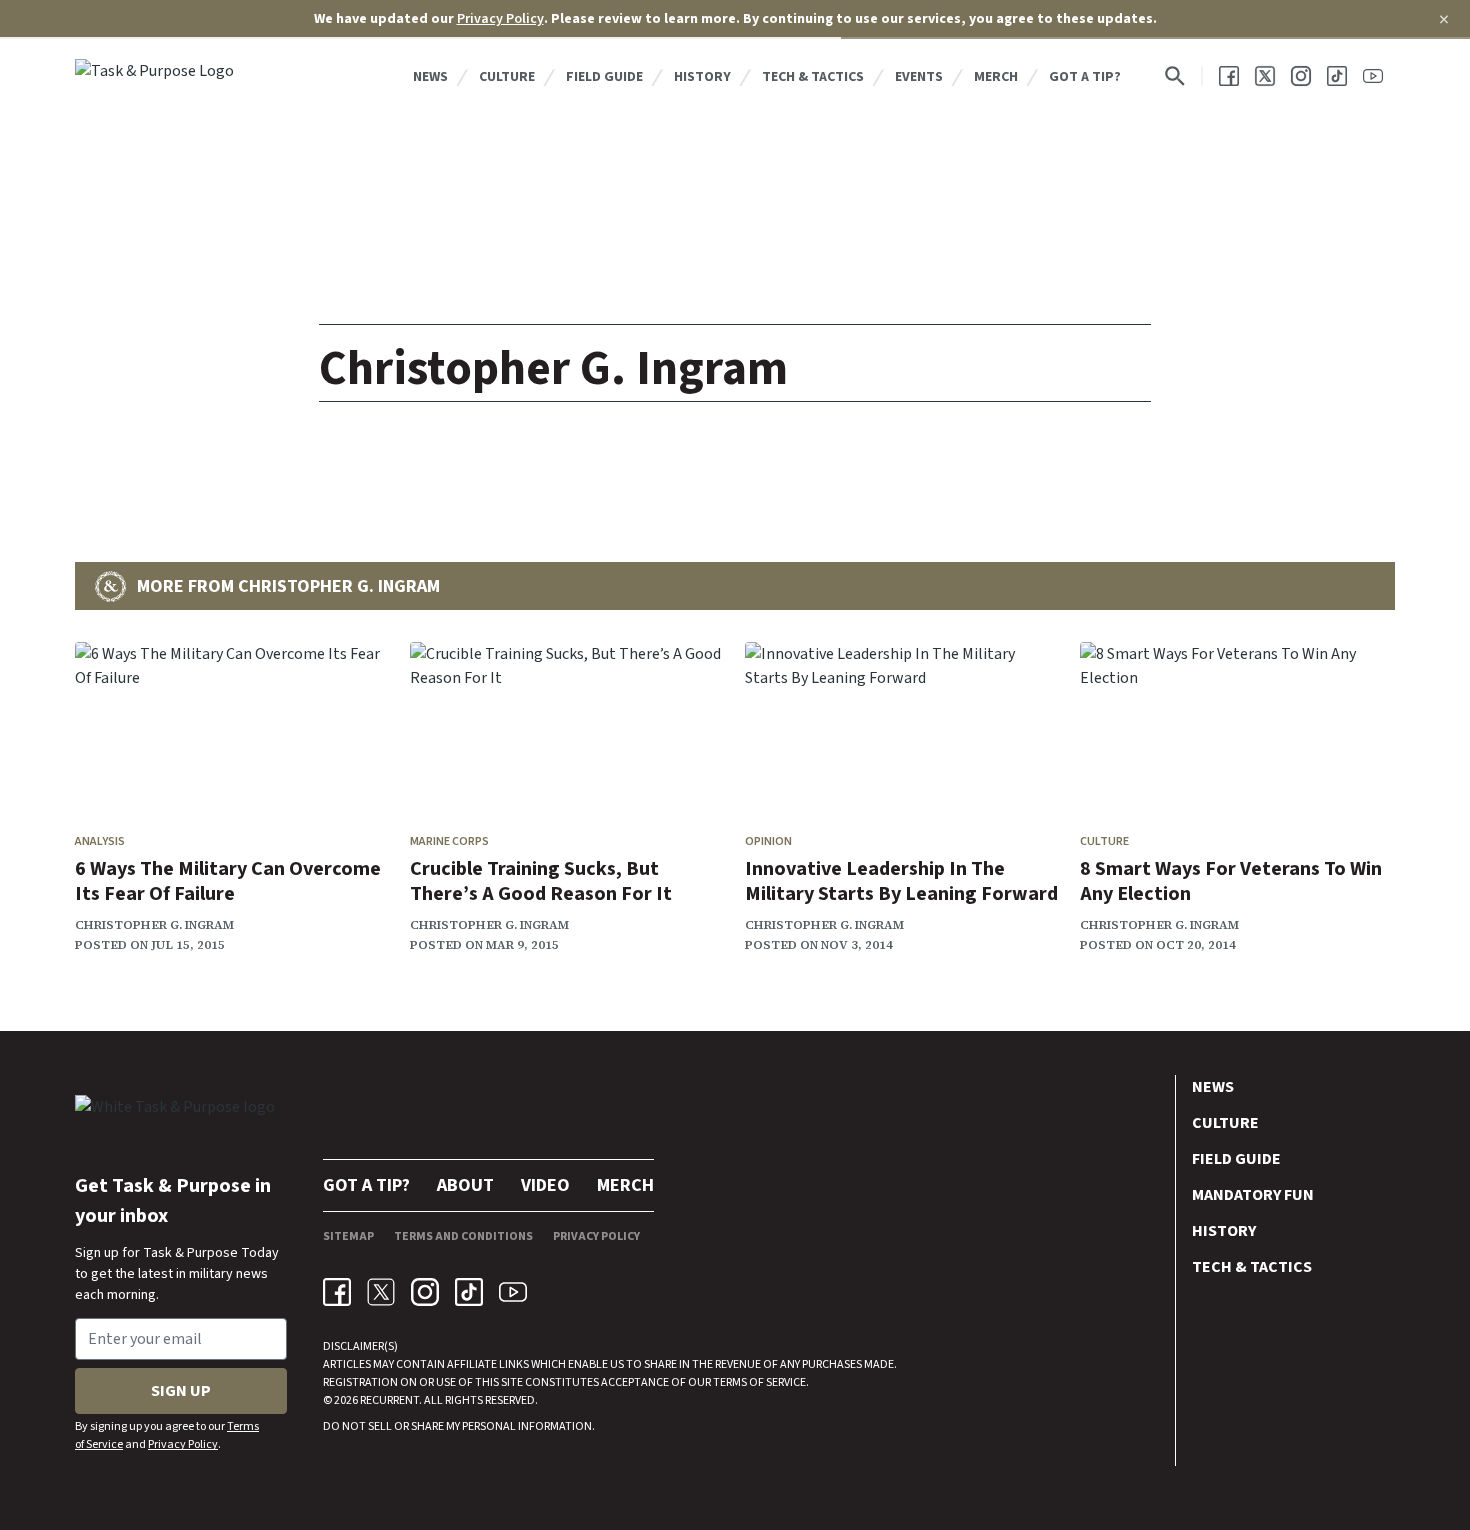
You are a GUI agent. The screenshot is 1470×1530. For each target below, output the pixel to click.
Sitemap (348, 1236)
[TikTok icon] (469, 1292)
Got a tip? (1085, 77)
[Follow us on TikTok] (1337, 76)
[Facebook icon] (337, 1292)
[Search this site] (1175, 76)
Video (545, 1185)
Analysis (100, 841)
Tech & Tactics (813, 77)
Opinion (768, 841)
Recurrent (388, 1400)
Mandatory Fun (1253, 1195)
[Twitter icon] (381, 1292)
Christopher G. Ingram (154, 925)
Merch (996, 77)
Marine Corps (449, 841)
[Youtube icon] (513, 1292)
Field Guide (604, 77)
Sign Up (181, 1391)
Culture (507, 77)
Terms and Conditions (463, 1236)
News (430, 77)
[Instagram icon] (425, 1292)
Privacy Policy (500, 19)
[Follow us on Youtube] (1373, 76)
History (702, 77)
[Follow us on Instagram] (1301, 76)
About (465, 1185)
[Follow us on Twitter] (1265, 76)
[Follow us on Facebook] (1229, 76)
